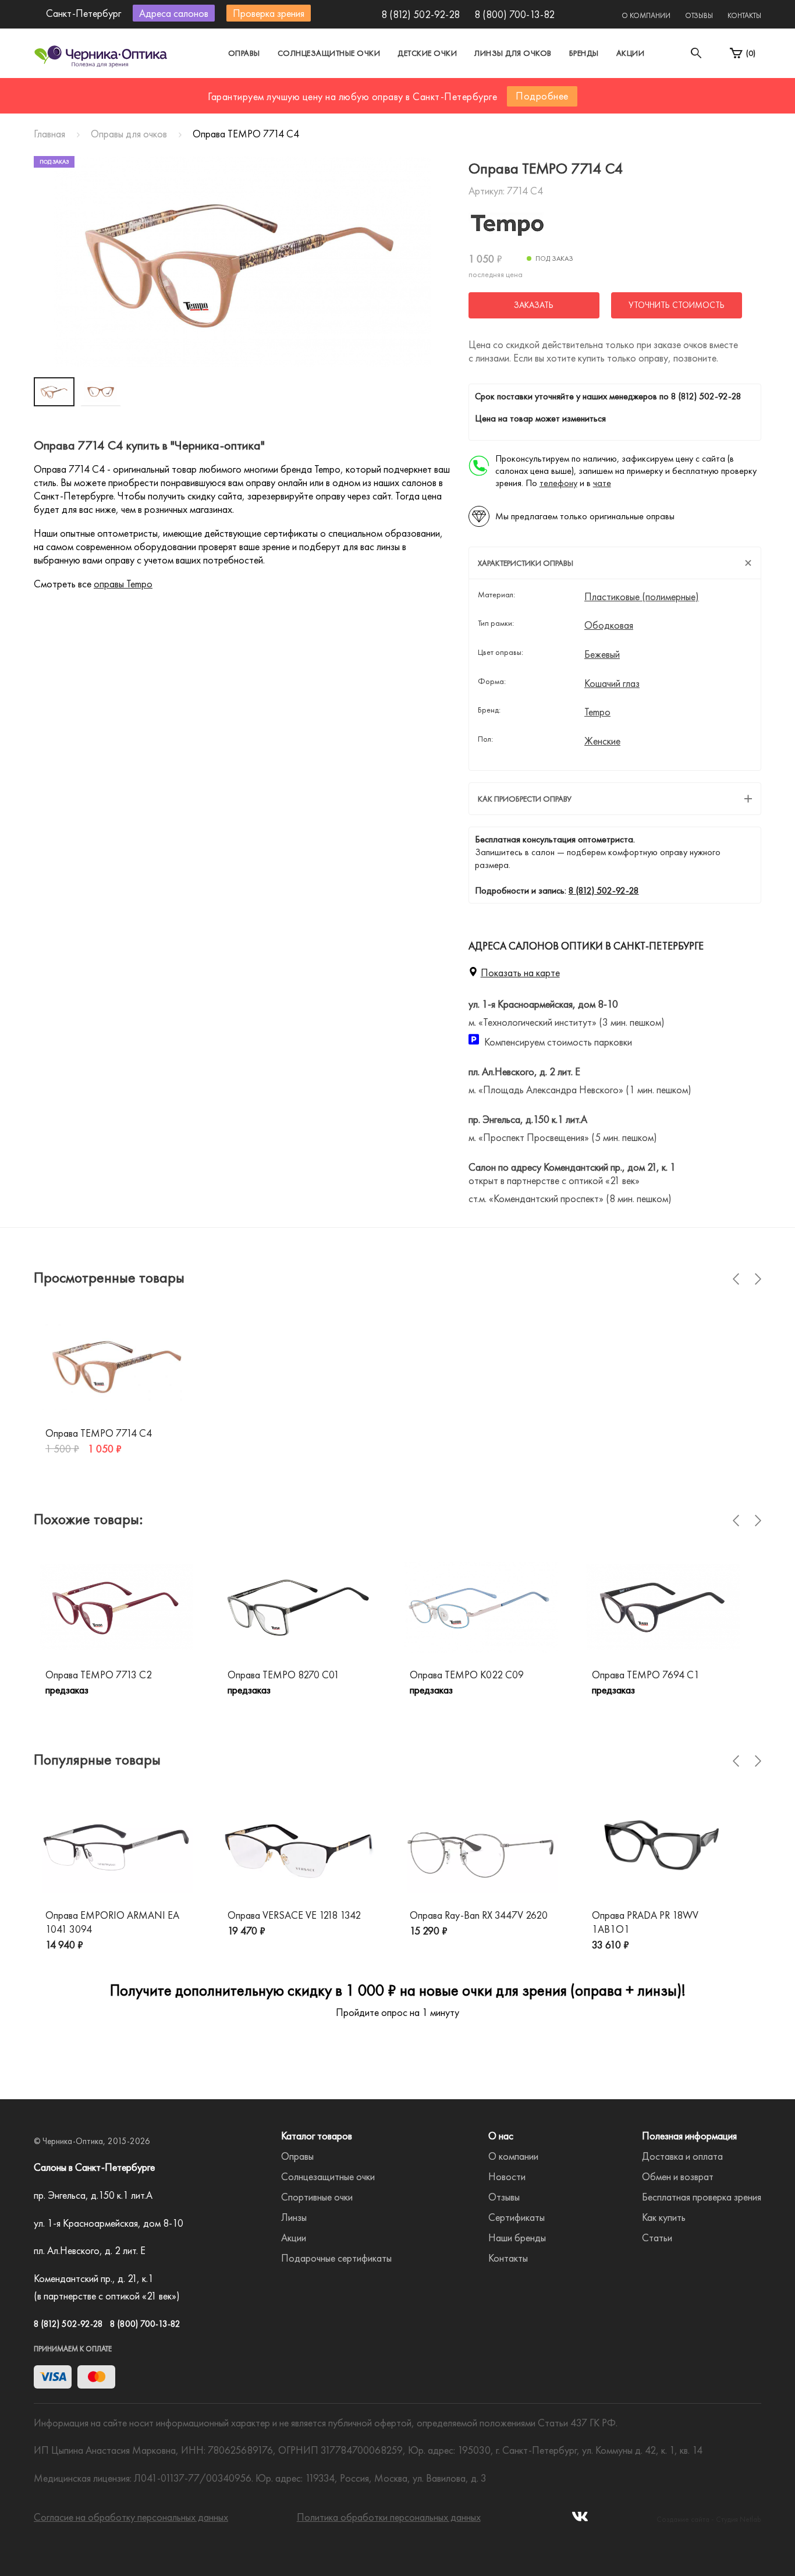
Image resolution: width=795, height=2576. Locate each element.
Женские (602, 741)
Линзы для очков (513, 53)
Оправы (244, 53)
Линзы (294, 2217)
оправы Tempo (123, 584)
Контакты (744, 15)
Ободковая (609, 625)
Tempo (597, 712)
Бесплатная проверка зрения (702, 2197)
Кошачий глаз (612, 683)
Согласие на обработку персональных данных (131, 2517)
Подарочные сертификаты (336, 2258)
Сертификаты (517, 2217)
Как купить (664, 2217)
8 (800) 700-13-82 (514, 14)
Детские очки (427, 53)
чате (602, 483)
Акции (631, 53)
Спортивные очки (317, 2197)
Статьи (657, 2237)
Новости (507, 2176)
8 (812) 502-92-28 (420, 14)
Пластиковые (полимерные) (642, 597)
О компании (646, 15)
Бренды (584, 53)
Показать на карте (520, 972)
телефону (558, 483)
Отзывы (699, 15)
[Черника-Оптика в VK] (580, 2520)
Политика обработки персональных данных (389, 2517)
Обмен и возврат (678, 2176)
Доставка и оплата (682, 2156)
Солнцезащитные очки (329, 53)
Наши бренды (517, 2237)
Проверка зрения (269, 13)
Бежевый (602, 654)
